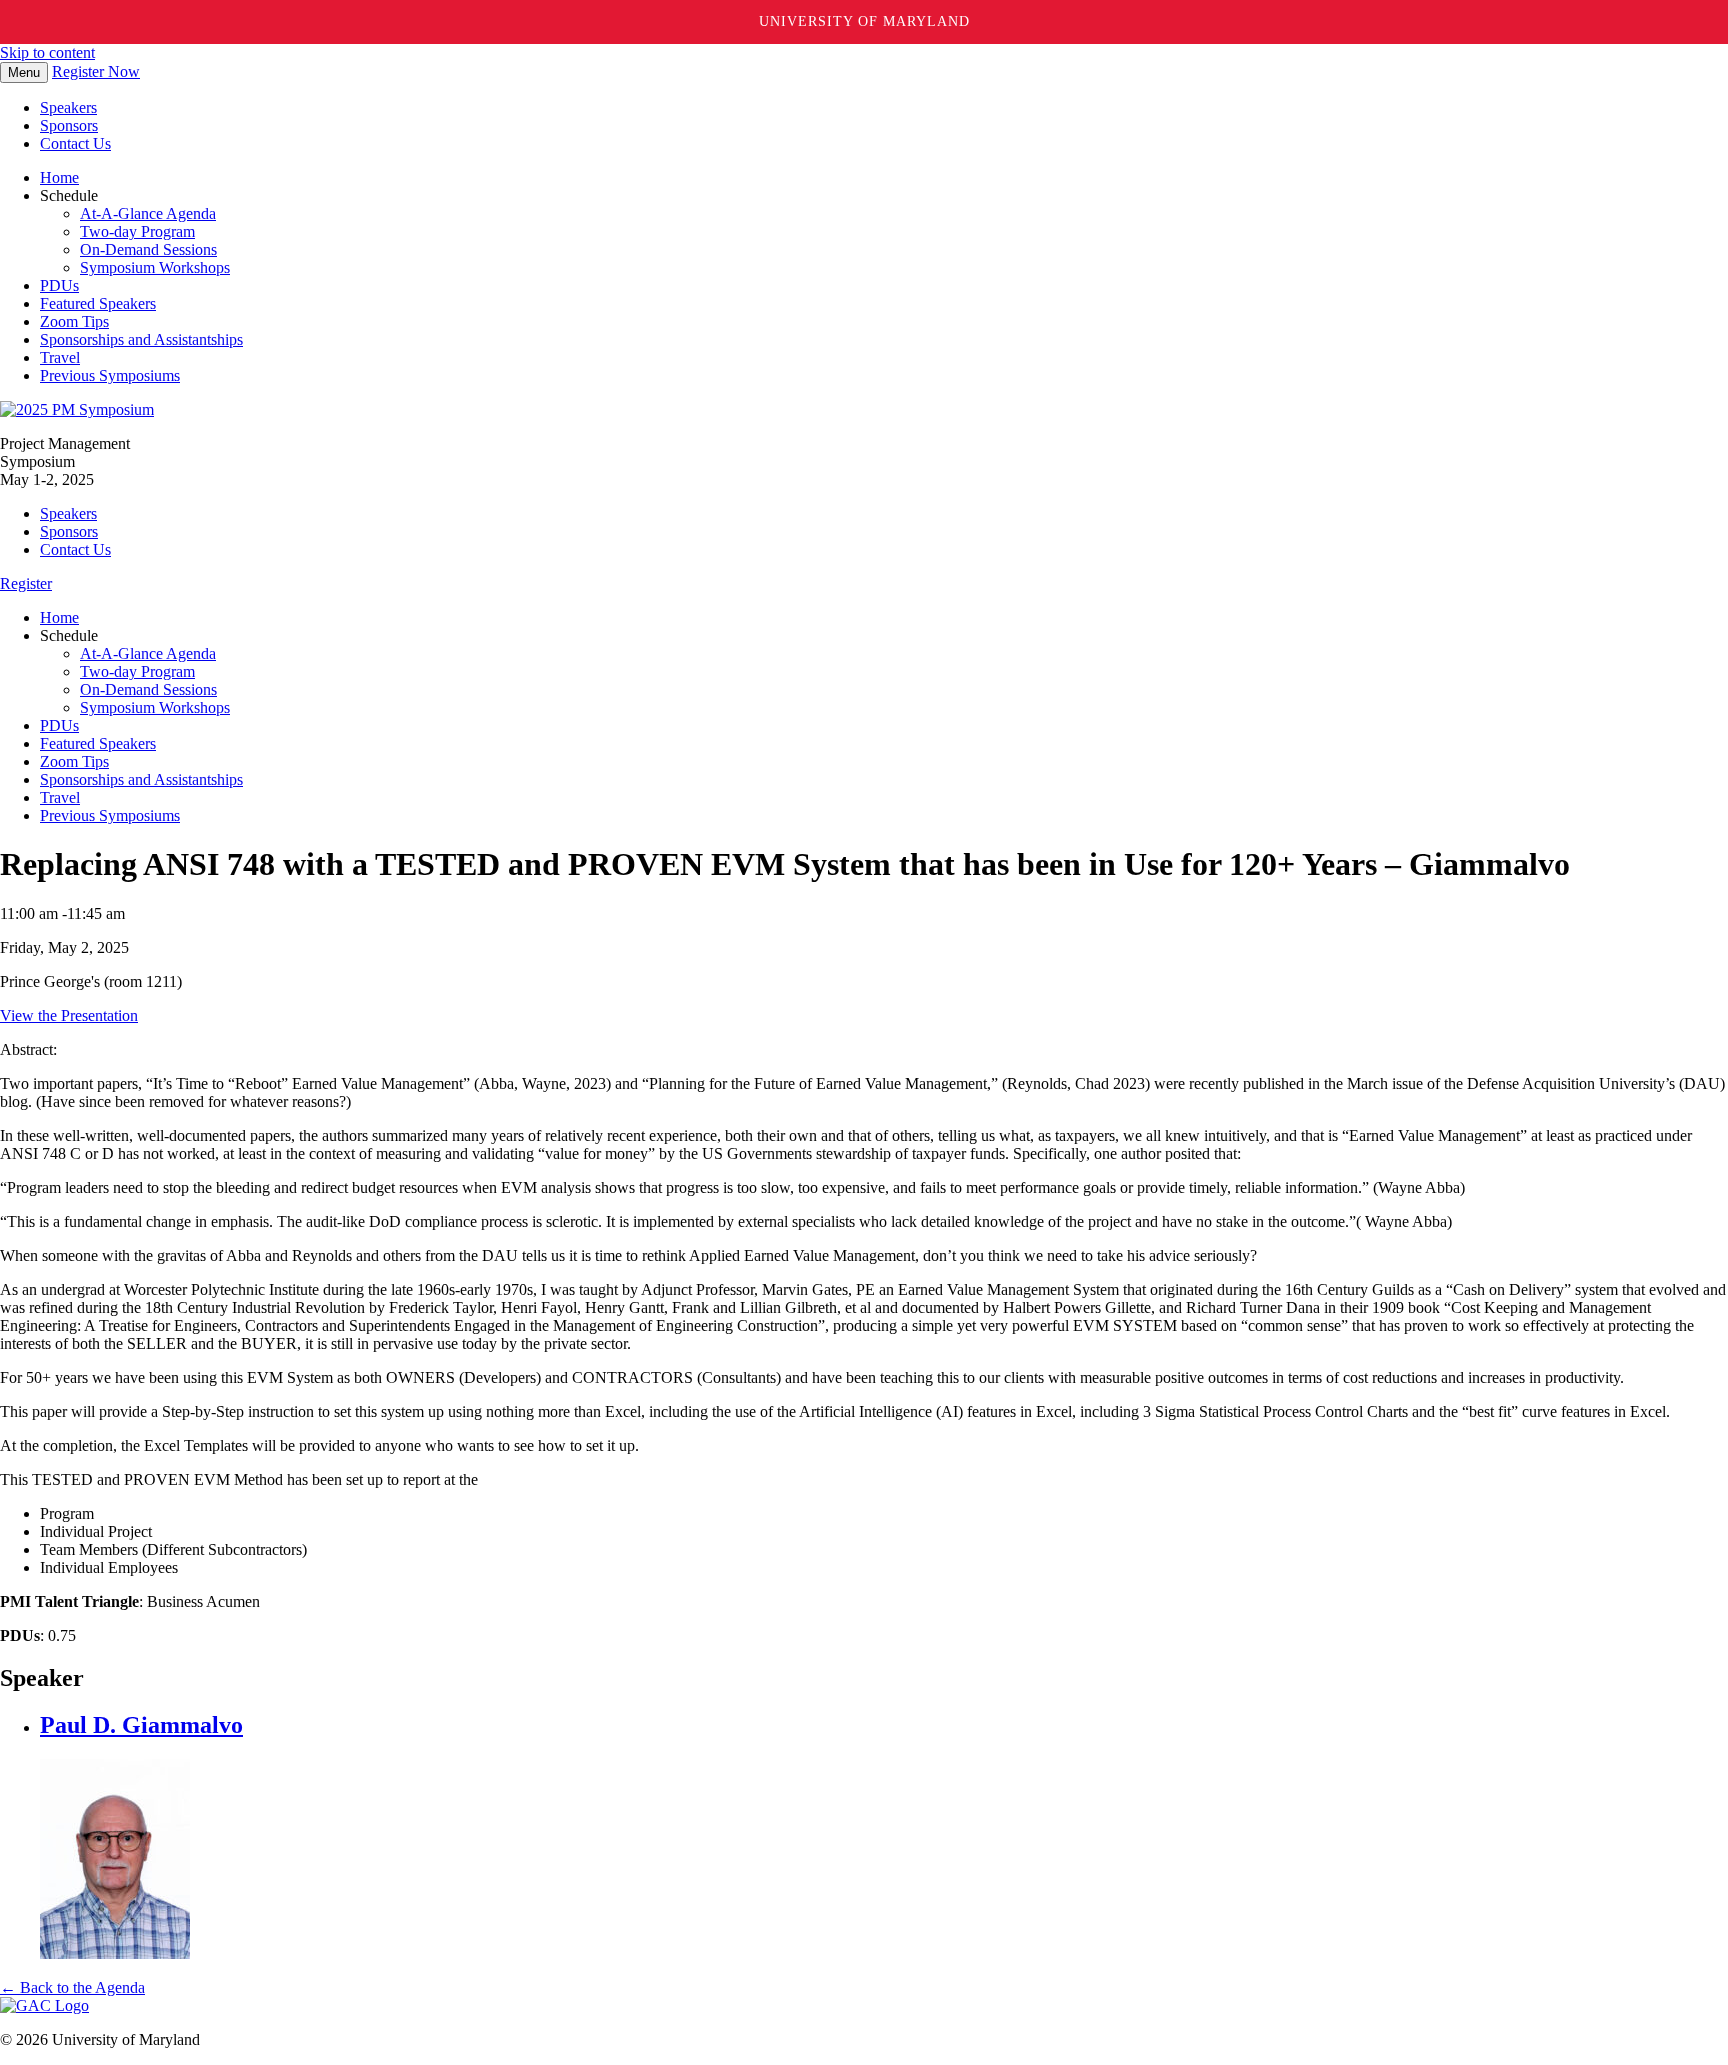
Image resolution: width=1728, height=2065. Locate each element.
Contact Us (75, 143)
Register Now (96, 71)
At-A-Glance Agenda (148, 213)
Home (59, 177)
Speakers (68, 107)
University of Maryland (864, 21)
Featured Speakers (98, 303)
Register (26, 583)
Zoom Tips (74, 321)
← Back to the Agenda (72, 1987)
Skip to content (47, 52)
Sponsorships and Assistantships (141, 339)
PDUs (59, 285)
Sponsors (69, 125)
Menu (24, 72)
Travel (60, 357)
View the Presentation (69, 1015)
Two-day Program (137, 231)
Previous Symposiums (110, 375)
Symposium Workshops (155, 267)
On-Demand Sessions (148, 249)
